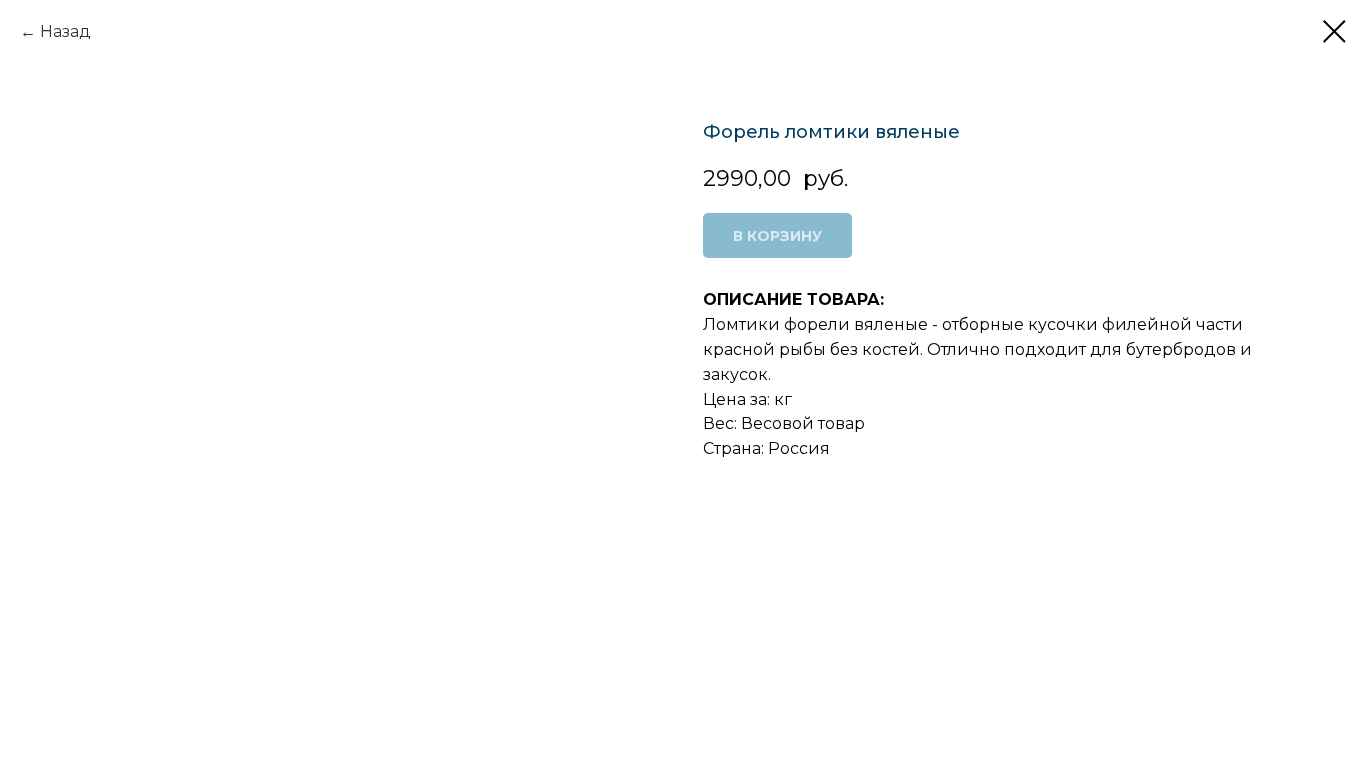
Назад (65, 31)
